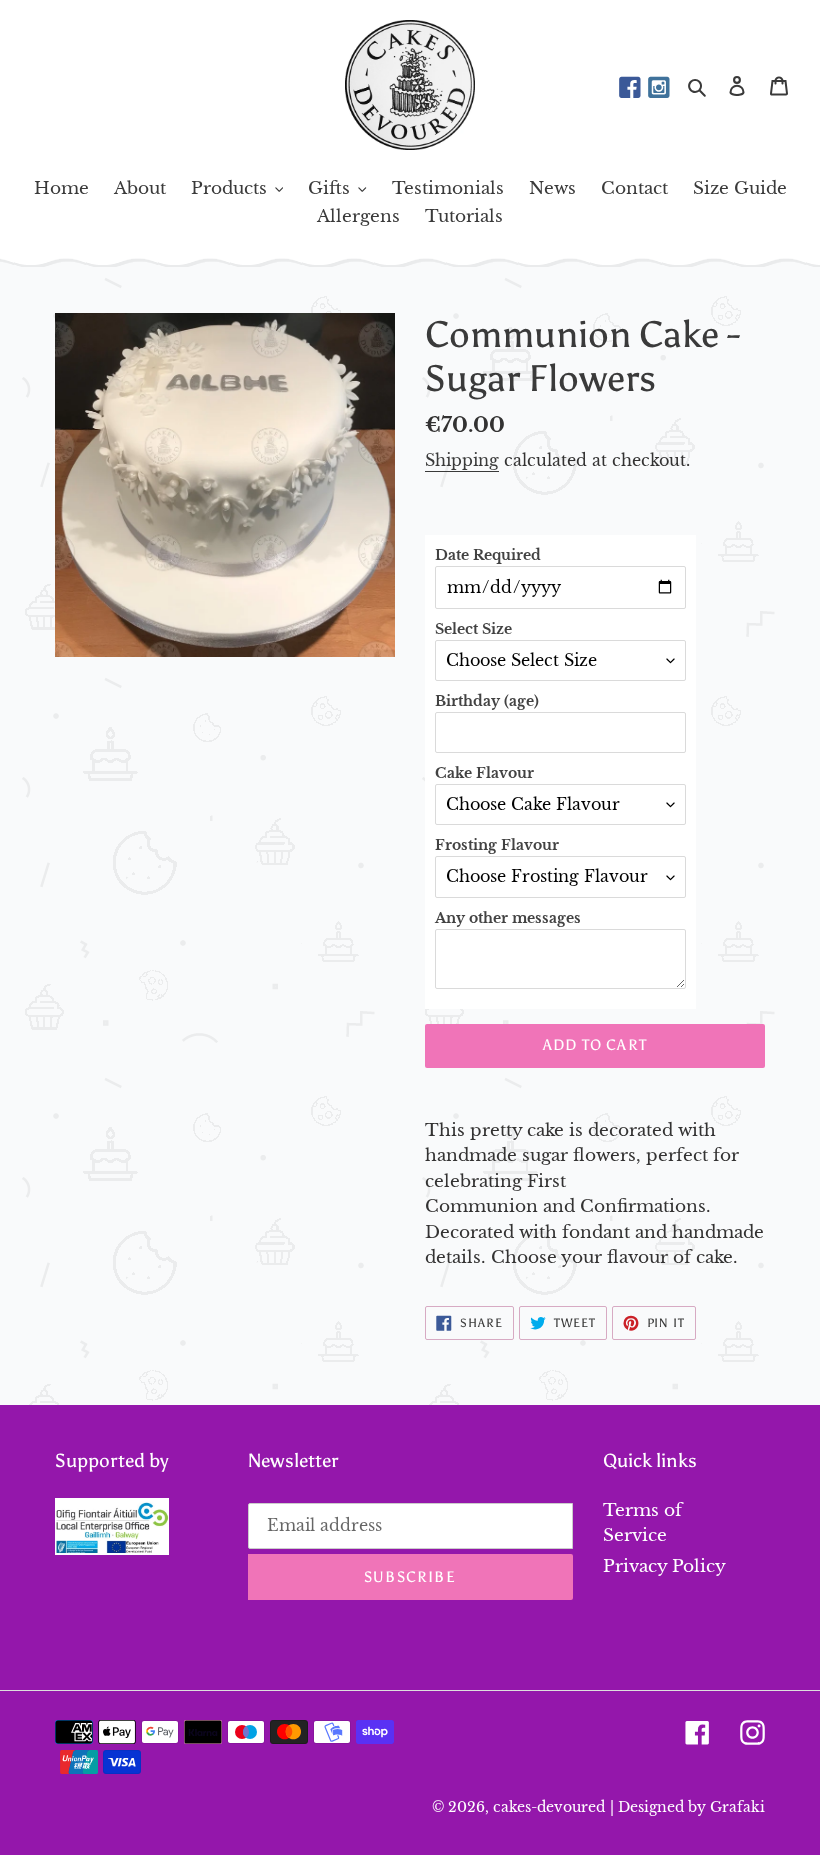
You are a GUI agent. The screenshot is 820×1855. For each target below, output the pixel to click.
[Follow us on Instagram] (659, 88)
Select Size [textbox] (473, 629)
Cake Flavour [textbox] (484, 773)
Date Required (488, 555)
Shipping (462, 460)
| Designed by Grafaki (687, 1807)
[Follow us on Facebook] (630, 88)
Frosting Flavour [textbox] (497, 845)
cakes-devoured (549, 1807)
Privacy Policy (664, 1566)
